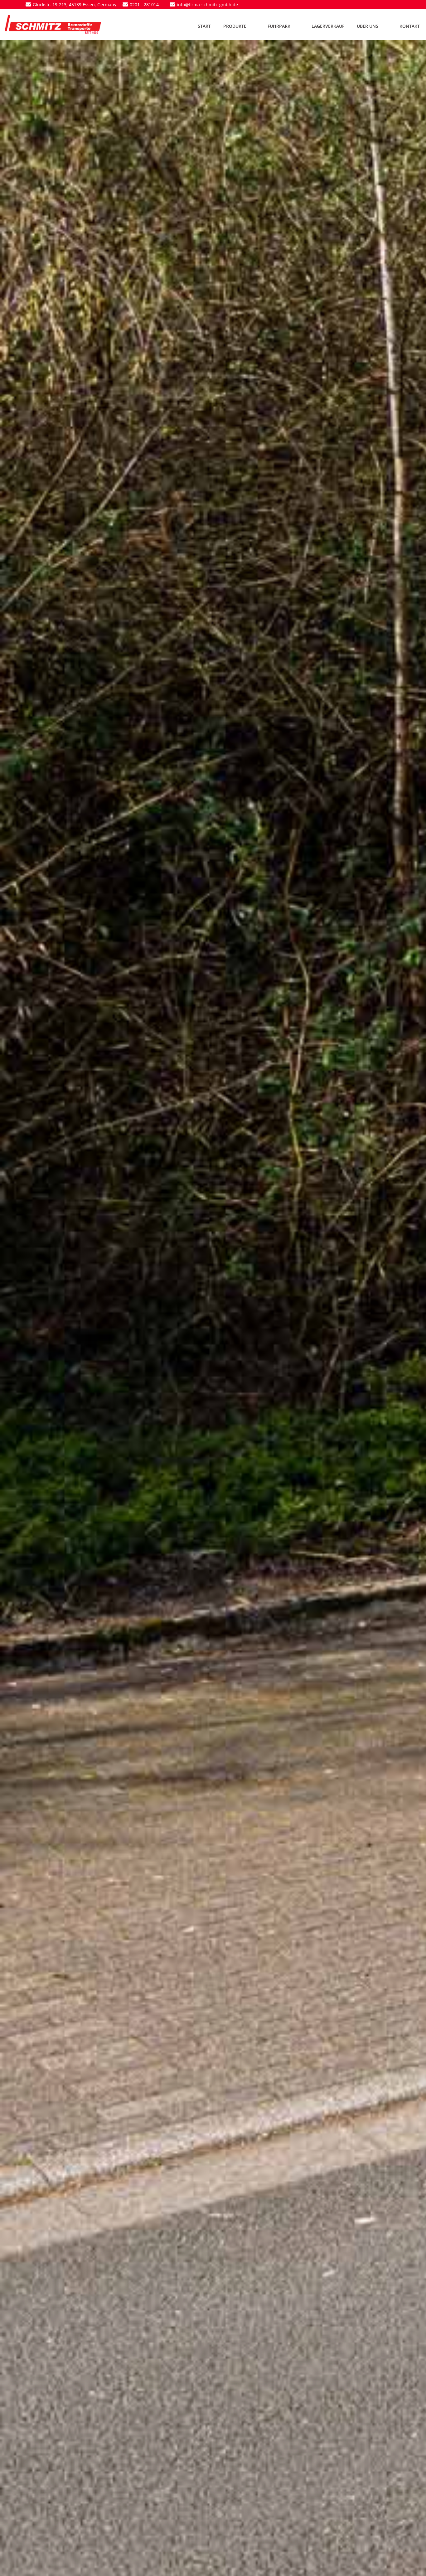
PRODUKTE (235, 26)
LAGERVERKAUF (328, 26)
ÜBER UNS (368, 26)
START (204, 26)
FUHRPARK (279, 26)
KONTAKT (410, 26)
